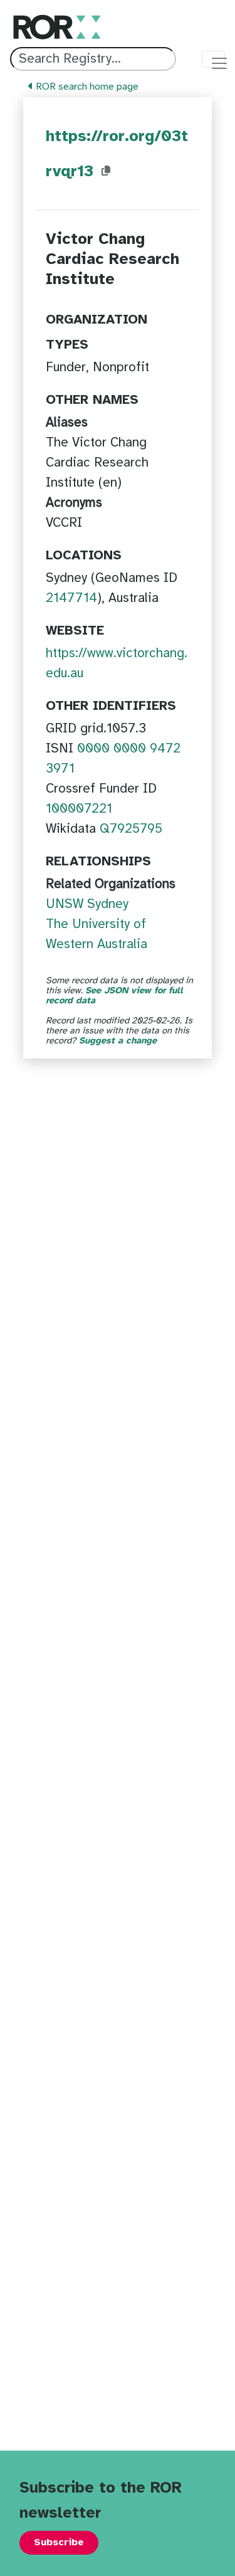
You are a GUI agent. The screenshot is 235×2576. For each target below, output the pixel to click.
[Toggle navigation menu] (213, 59)
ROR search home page (86, 87)
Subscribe (59, 2542)
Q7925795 (131, 829)
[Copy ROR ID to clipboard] (106, 171)
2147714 (71, 598)
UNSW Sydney (87, 904)
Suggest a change (118, 1041)
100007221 (79, 809)
